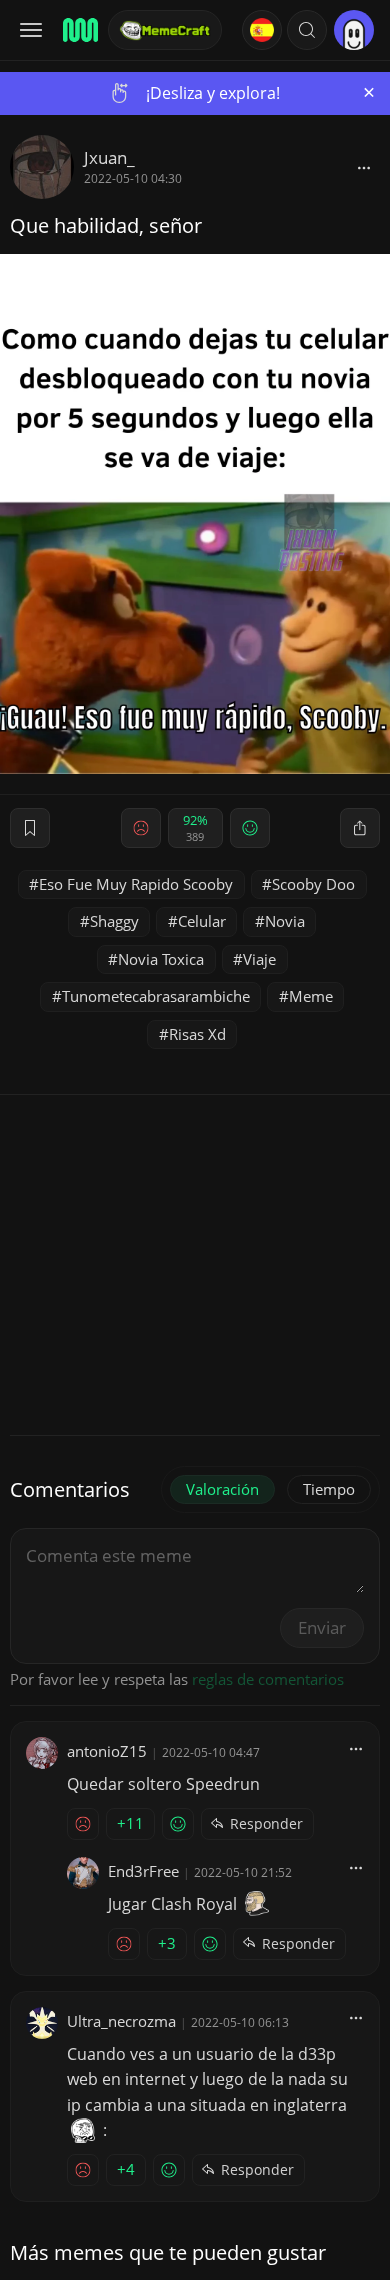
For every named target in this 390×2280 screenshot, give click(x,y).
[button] (307, 30)
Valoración (222, 1489)
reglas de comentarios (268, 1679)
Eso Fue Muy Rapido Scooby (136, 884)
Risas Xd (197, 1034)
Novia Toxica (161, 959)
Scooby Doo (313, 884)
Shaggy (114, 921)
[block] (364, 167)
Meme (311, 996)
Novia (285, 921)
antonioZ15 (107, 1751)
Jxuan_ (109, 157)
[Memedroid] (79, 30)
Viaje (259, 959)
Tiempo (329, 1489)
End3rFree (143, 1871)
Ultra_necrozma (121, 2021)
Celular (202, 921)
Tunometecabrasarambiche (156, 996)
